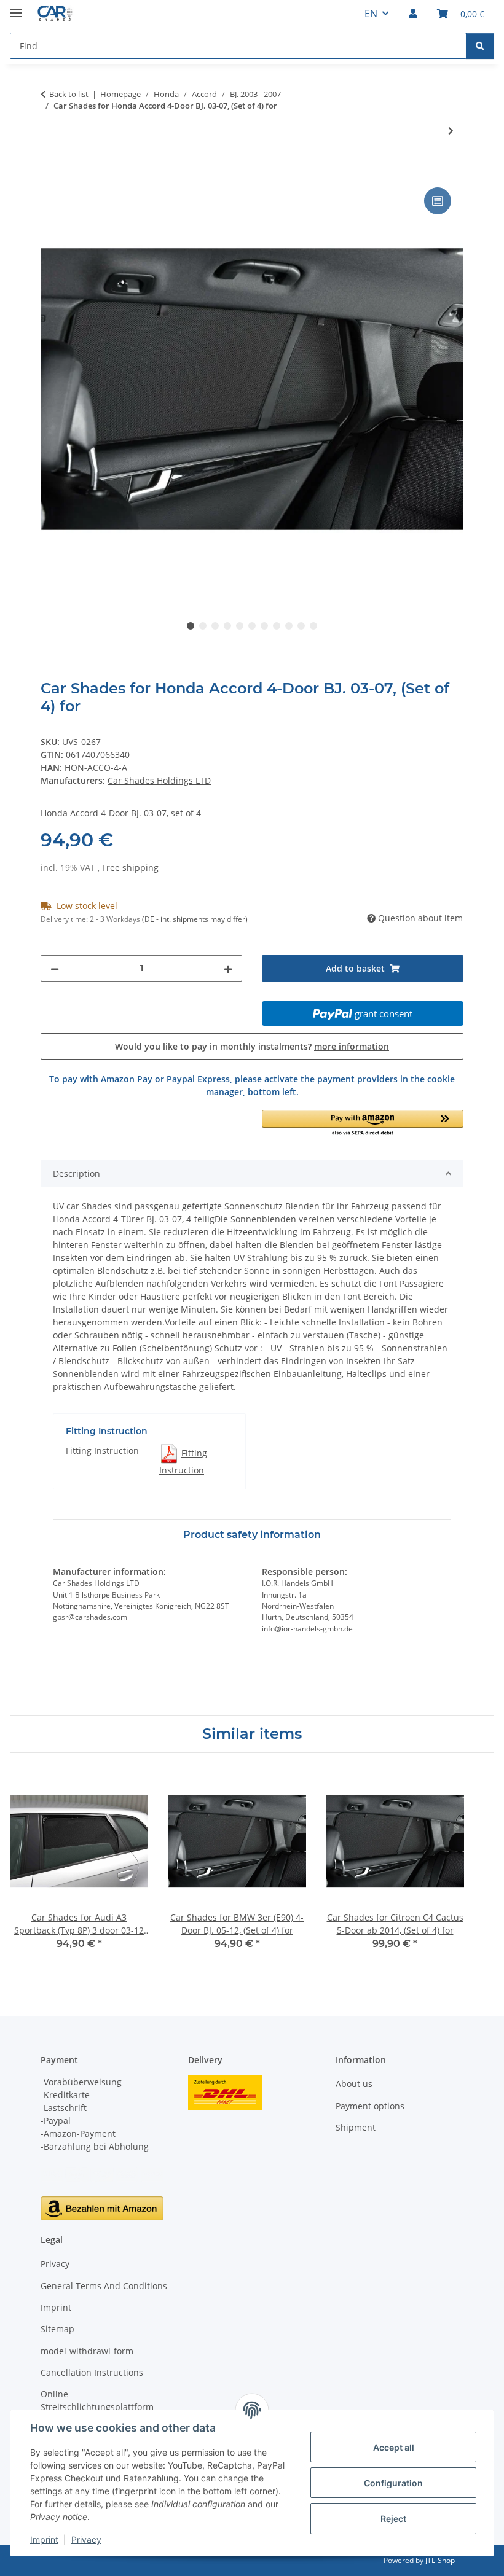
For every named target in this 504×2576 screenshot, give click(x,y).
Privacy (86, 2539)
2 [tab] (203, 626)
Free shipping (130, 868)
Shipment (356, 2127)
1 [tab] (191, 626)
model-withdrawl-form (87, 2351)
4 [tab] (227, 626)
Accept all (394, 2447)
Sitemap (57, 2329)
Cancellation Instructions (92, 2372)
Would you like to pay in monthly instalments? (252, 1046)
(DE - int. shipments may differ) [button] (195, 919)
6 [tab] (252, 626)
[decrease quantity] (55, 968)
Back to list (69, 94)
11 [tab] (313, 626)
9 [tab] (289, 626)
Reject (393, 2519)
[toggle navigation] (16, 8)
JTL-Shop (440, 2560)
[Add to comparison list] (438, 201)
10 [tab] (301, 626)
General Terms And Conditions (104, 2286)
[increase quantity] (228, 968)
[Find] (480, 46)
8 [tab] (277, 626)
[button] (413, 14)
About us (354, 2084)
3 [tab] (215, 626)
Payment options (370, 2106)
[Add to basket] (50, 171)
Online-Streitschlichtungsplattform (97, 2400)
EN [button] (371, 14)
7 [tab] (264, 626)
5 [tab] (240, 626)
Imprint (44, 2539)
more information (352, 1046)
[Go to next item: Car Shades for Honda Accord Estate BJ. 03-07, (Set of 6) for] (451, 131)
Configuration (393, 2483)
